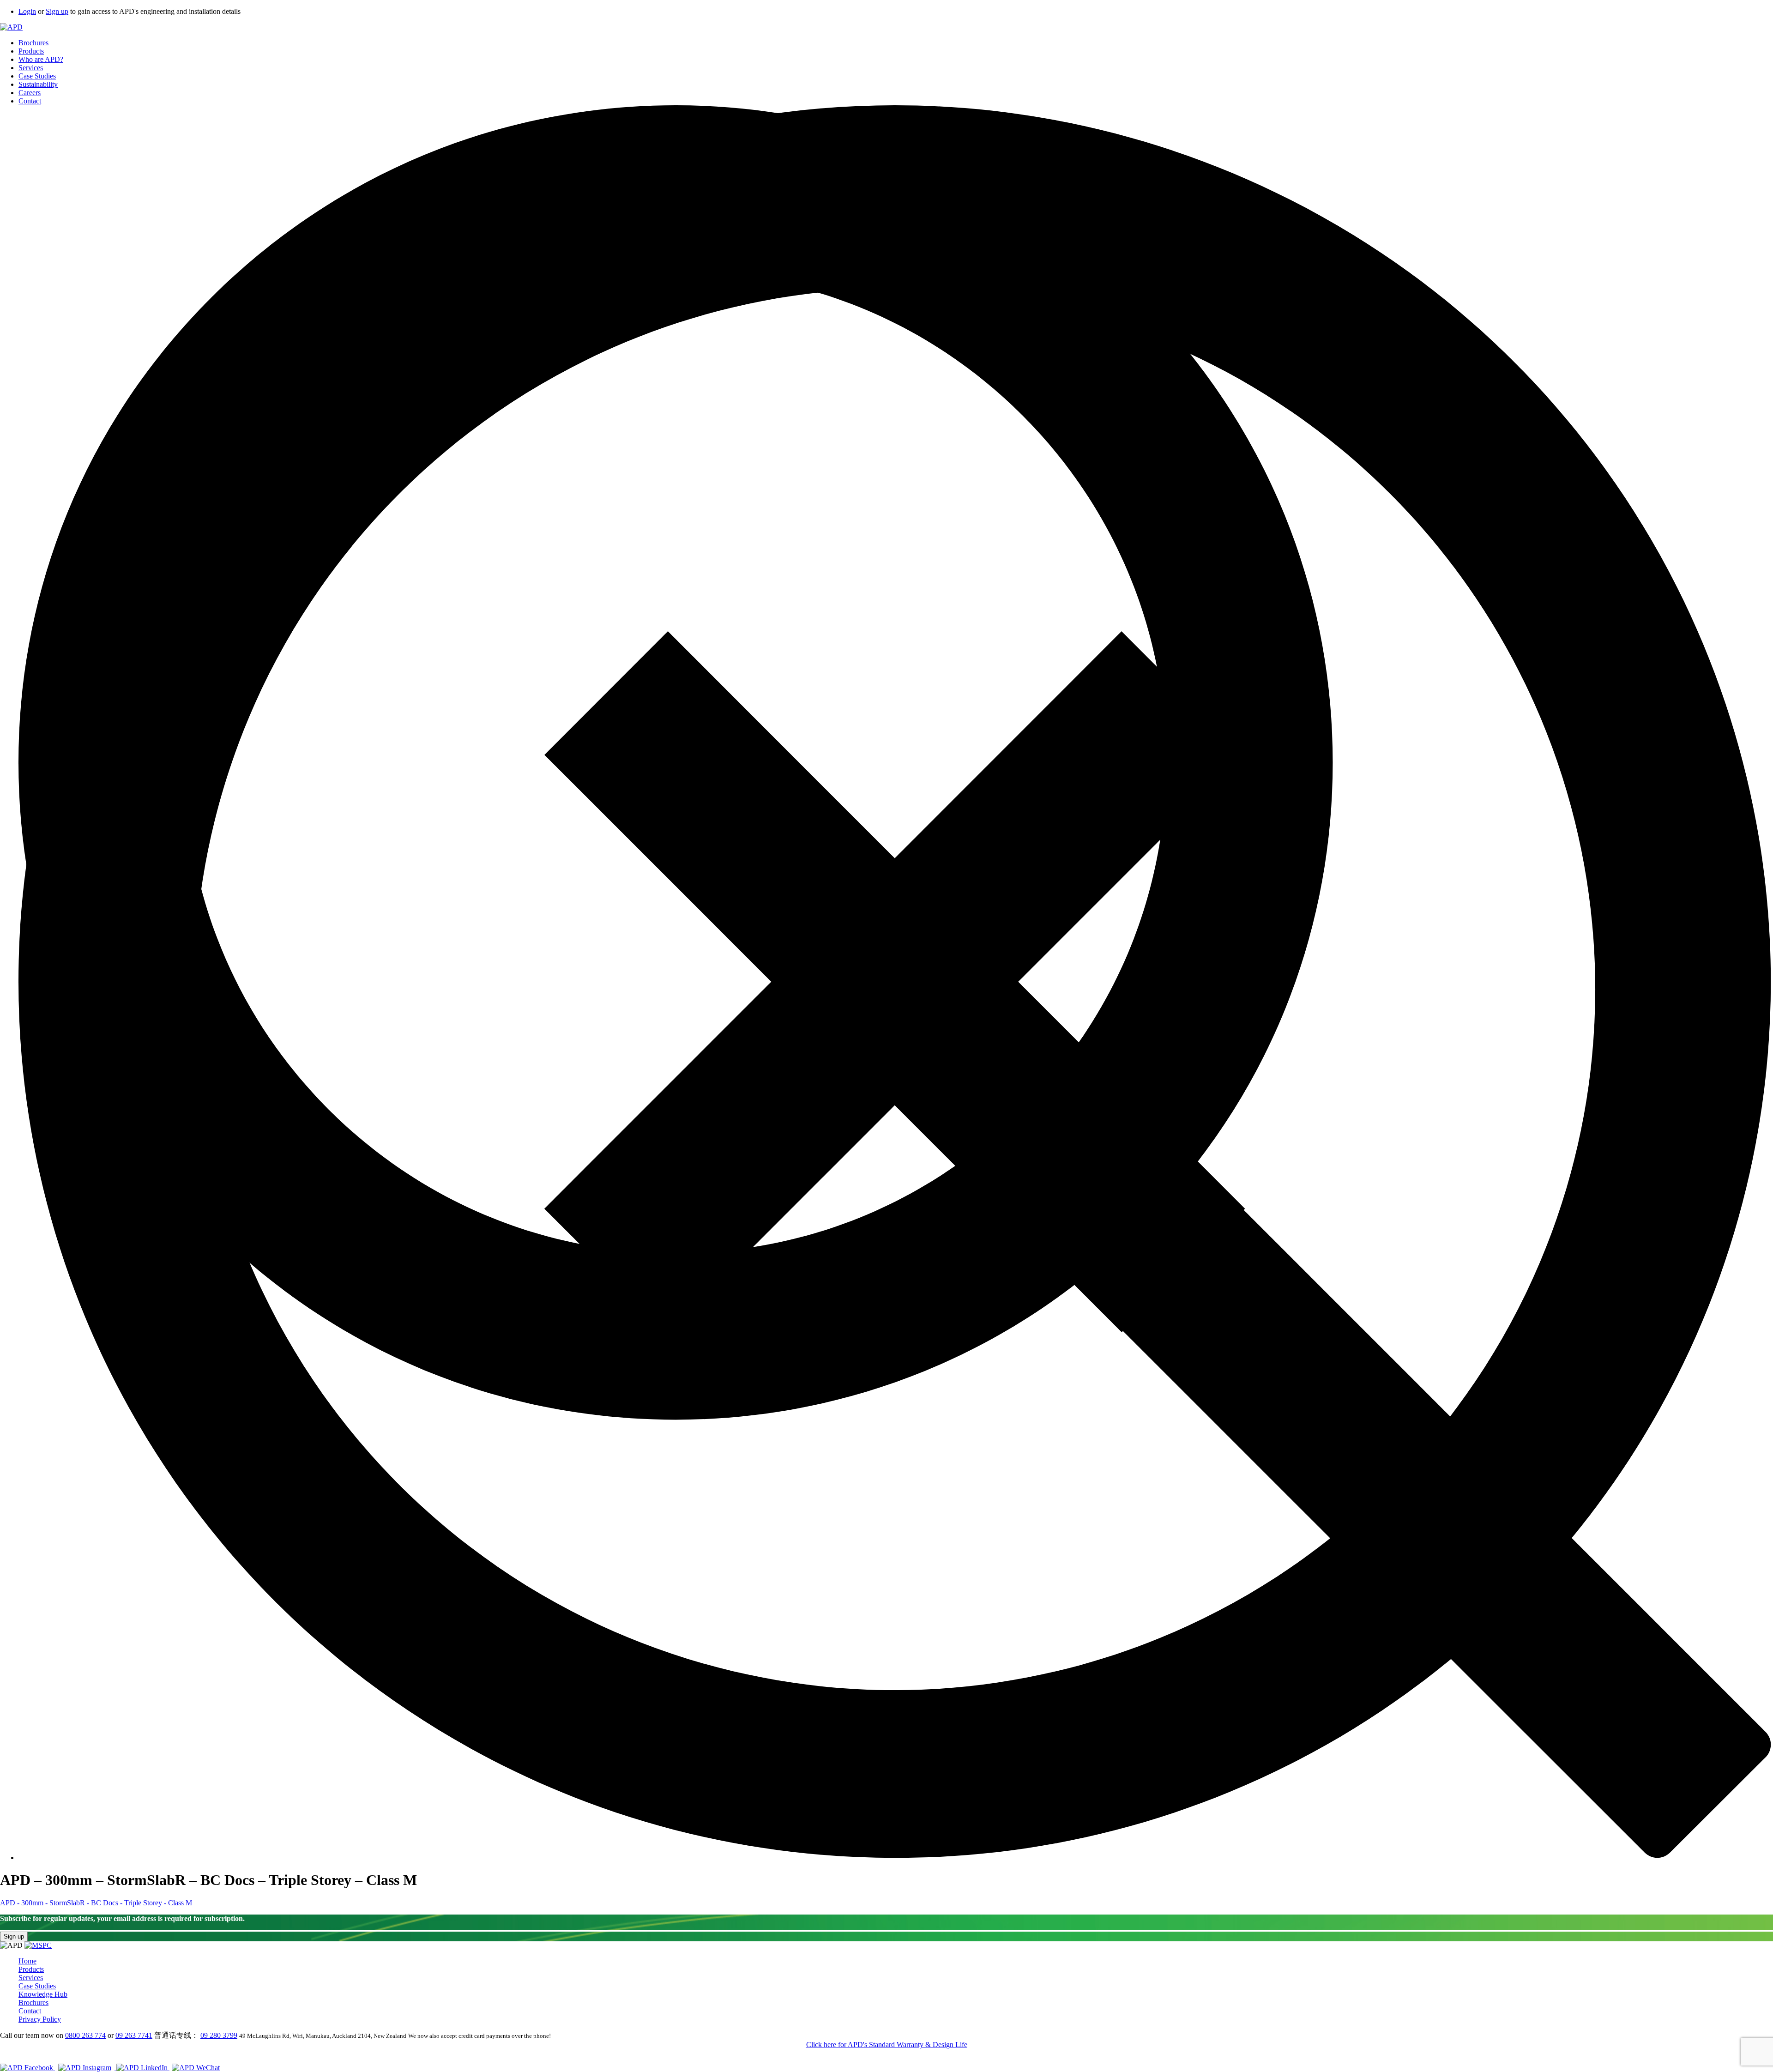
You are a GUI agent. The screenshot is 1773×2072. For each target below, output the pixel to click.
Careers (30, 93)
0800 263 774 (85, 2035)
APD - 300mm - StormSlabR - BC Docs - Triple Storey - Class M (96, 1903)
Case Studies (37, 76)
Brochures (33, 43)
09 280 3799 (219, 2035)
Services (31, 68)
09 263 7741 (134, 2035)
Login (27, 11)
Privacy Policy (40, 2019)
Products (31, 51)
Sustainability (38, 84)
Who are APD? (41, 59)
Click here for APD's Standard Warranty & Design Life (887, 2045)
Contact (30, 101)
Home (27, 1961)
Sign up (57, 11)
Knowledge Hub (43, 1994)
